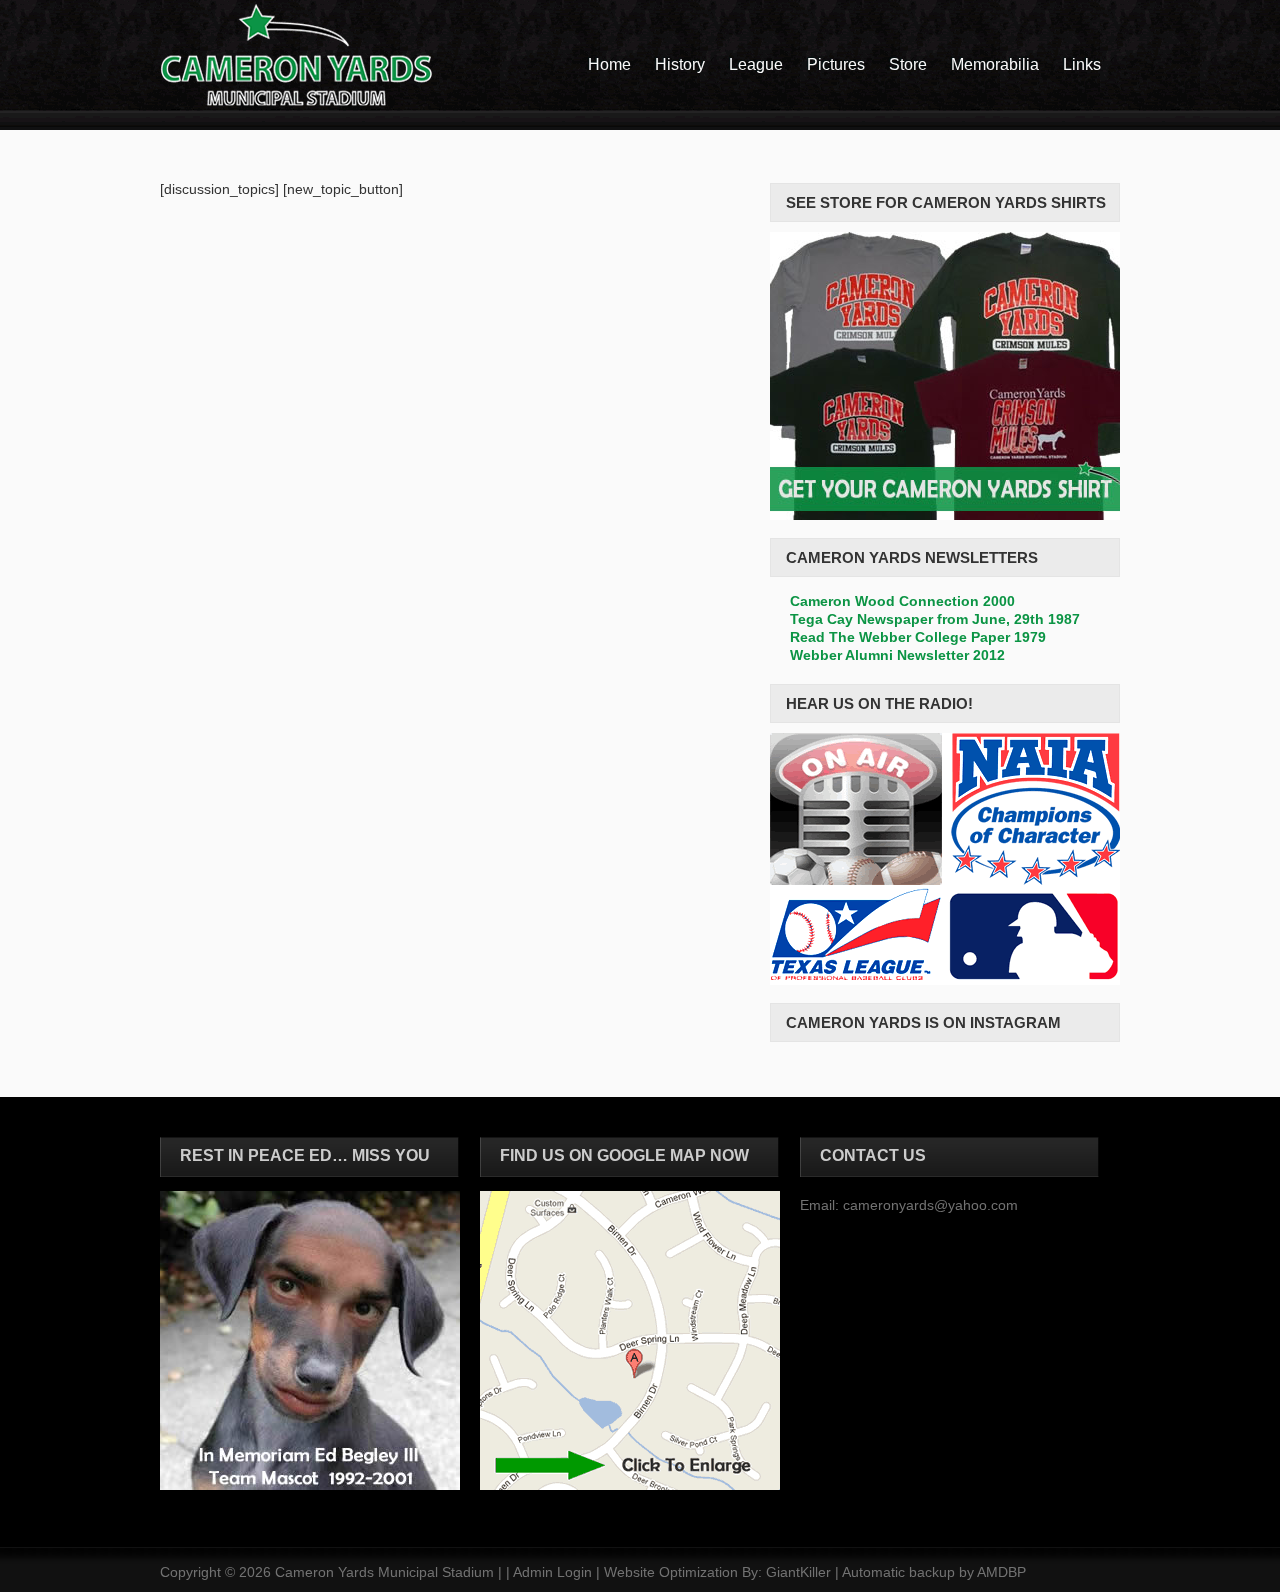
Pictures (836, 64)
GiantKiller (798, 1572)
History (680, 64)
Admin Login (552, 1572)
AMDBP (1001, 1572)
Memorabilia (995, 64)
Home (609, 64)
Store (908, 64)
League (756, 64)
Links (1082, 64)
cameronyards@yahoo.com (930, 1205)
